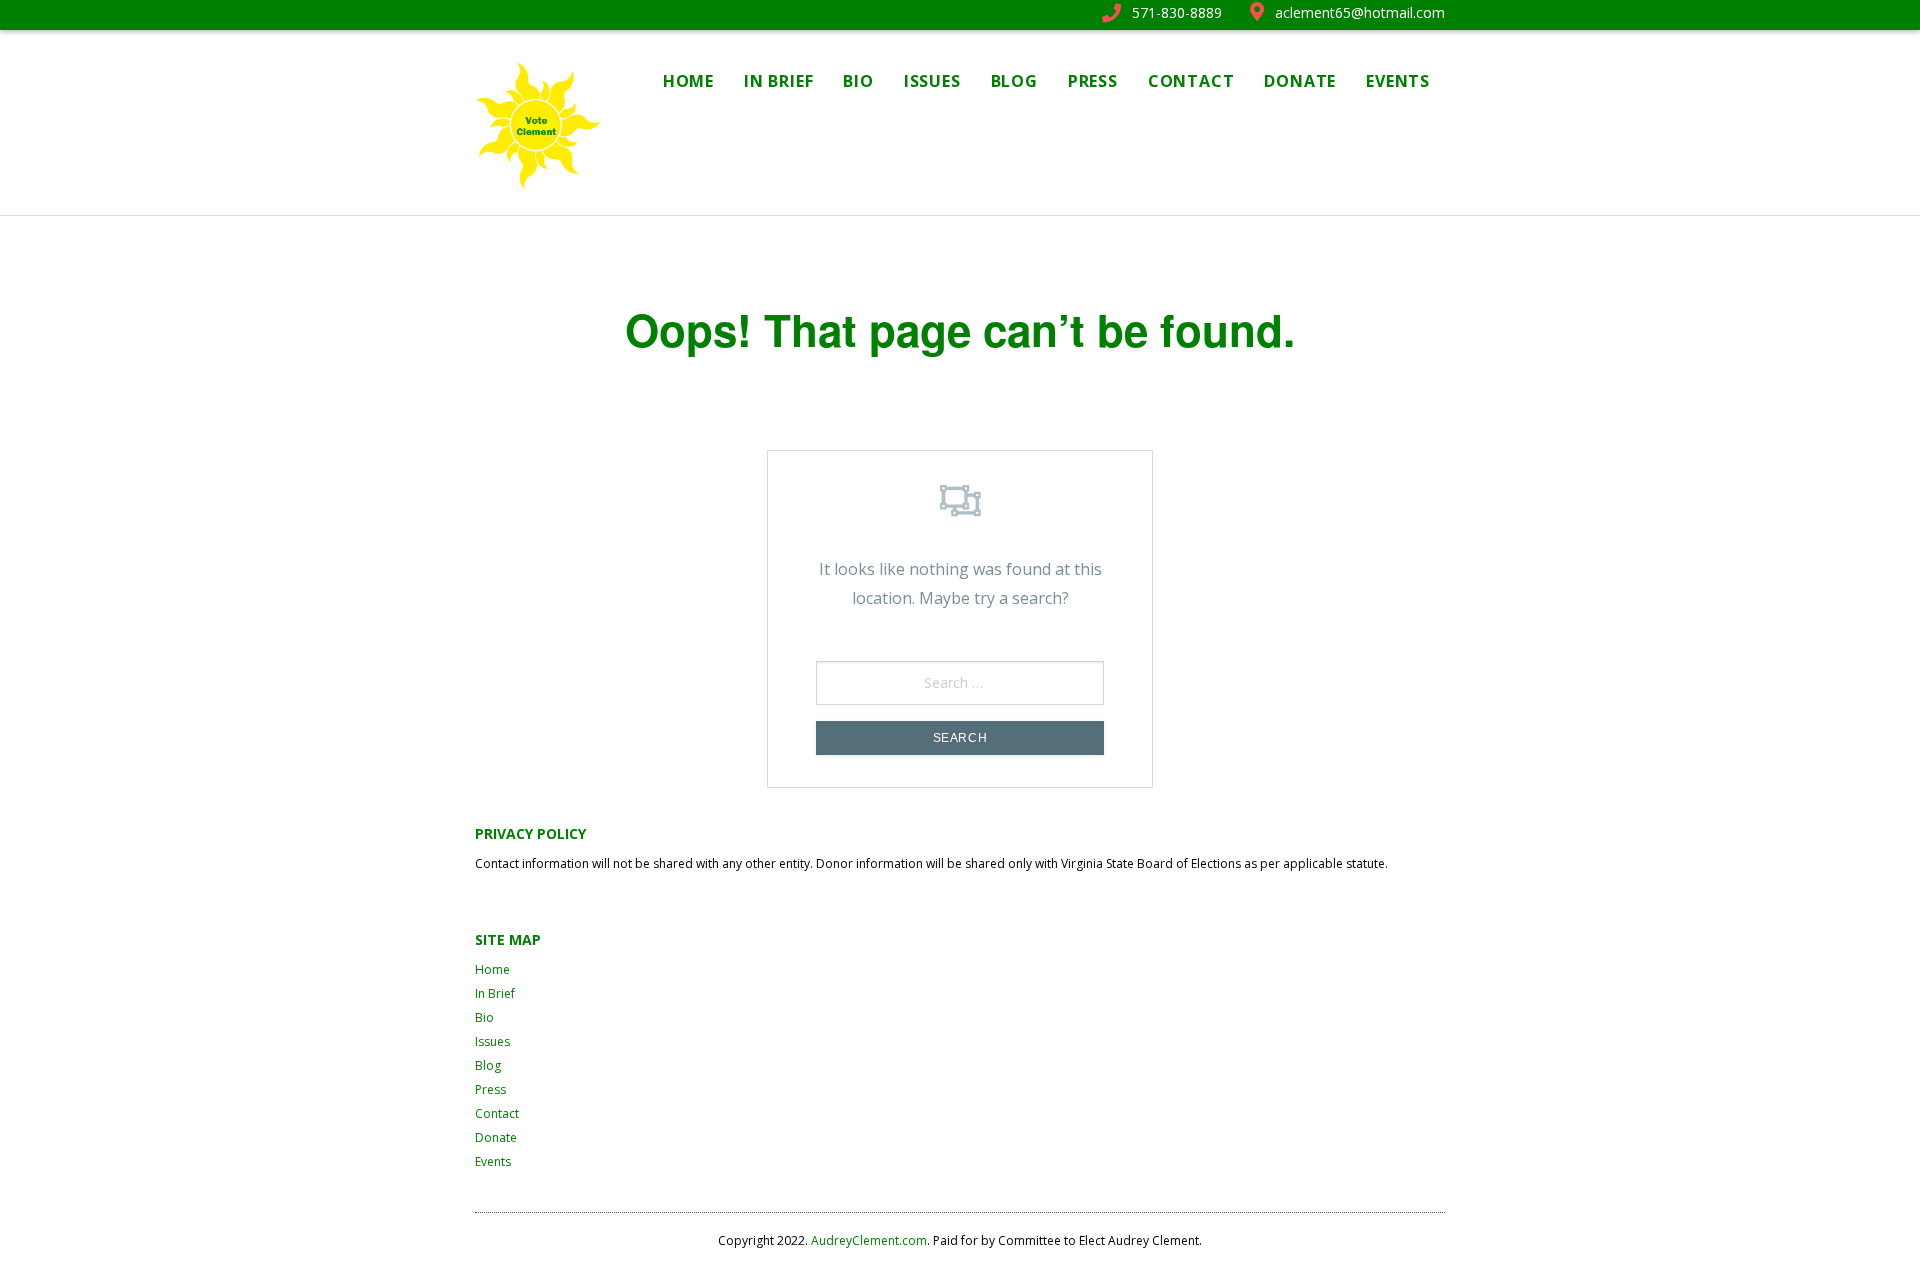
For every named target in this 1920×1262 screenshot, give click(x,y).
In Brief (778, 81)
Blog (1014, 81)
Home (688, 81)
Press (1093, 81)
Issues (932, 81)
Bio (858, 81)
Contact (1191, 81)
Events (1398, 81)
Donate (1300, 81)
